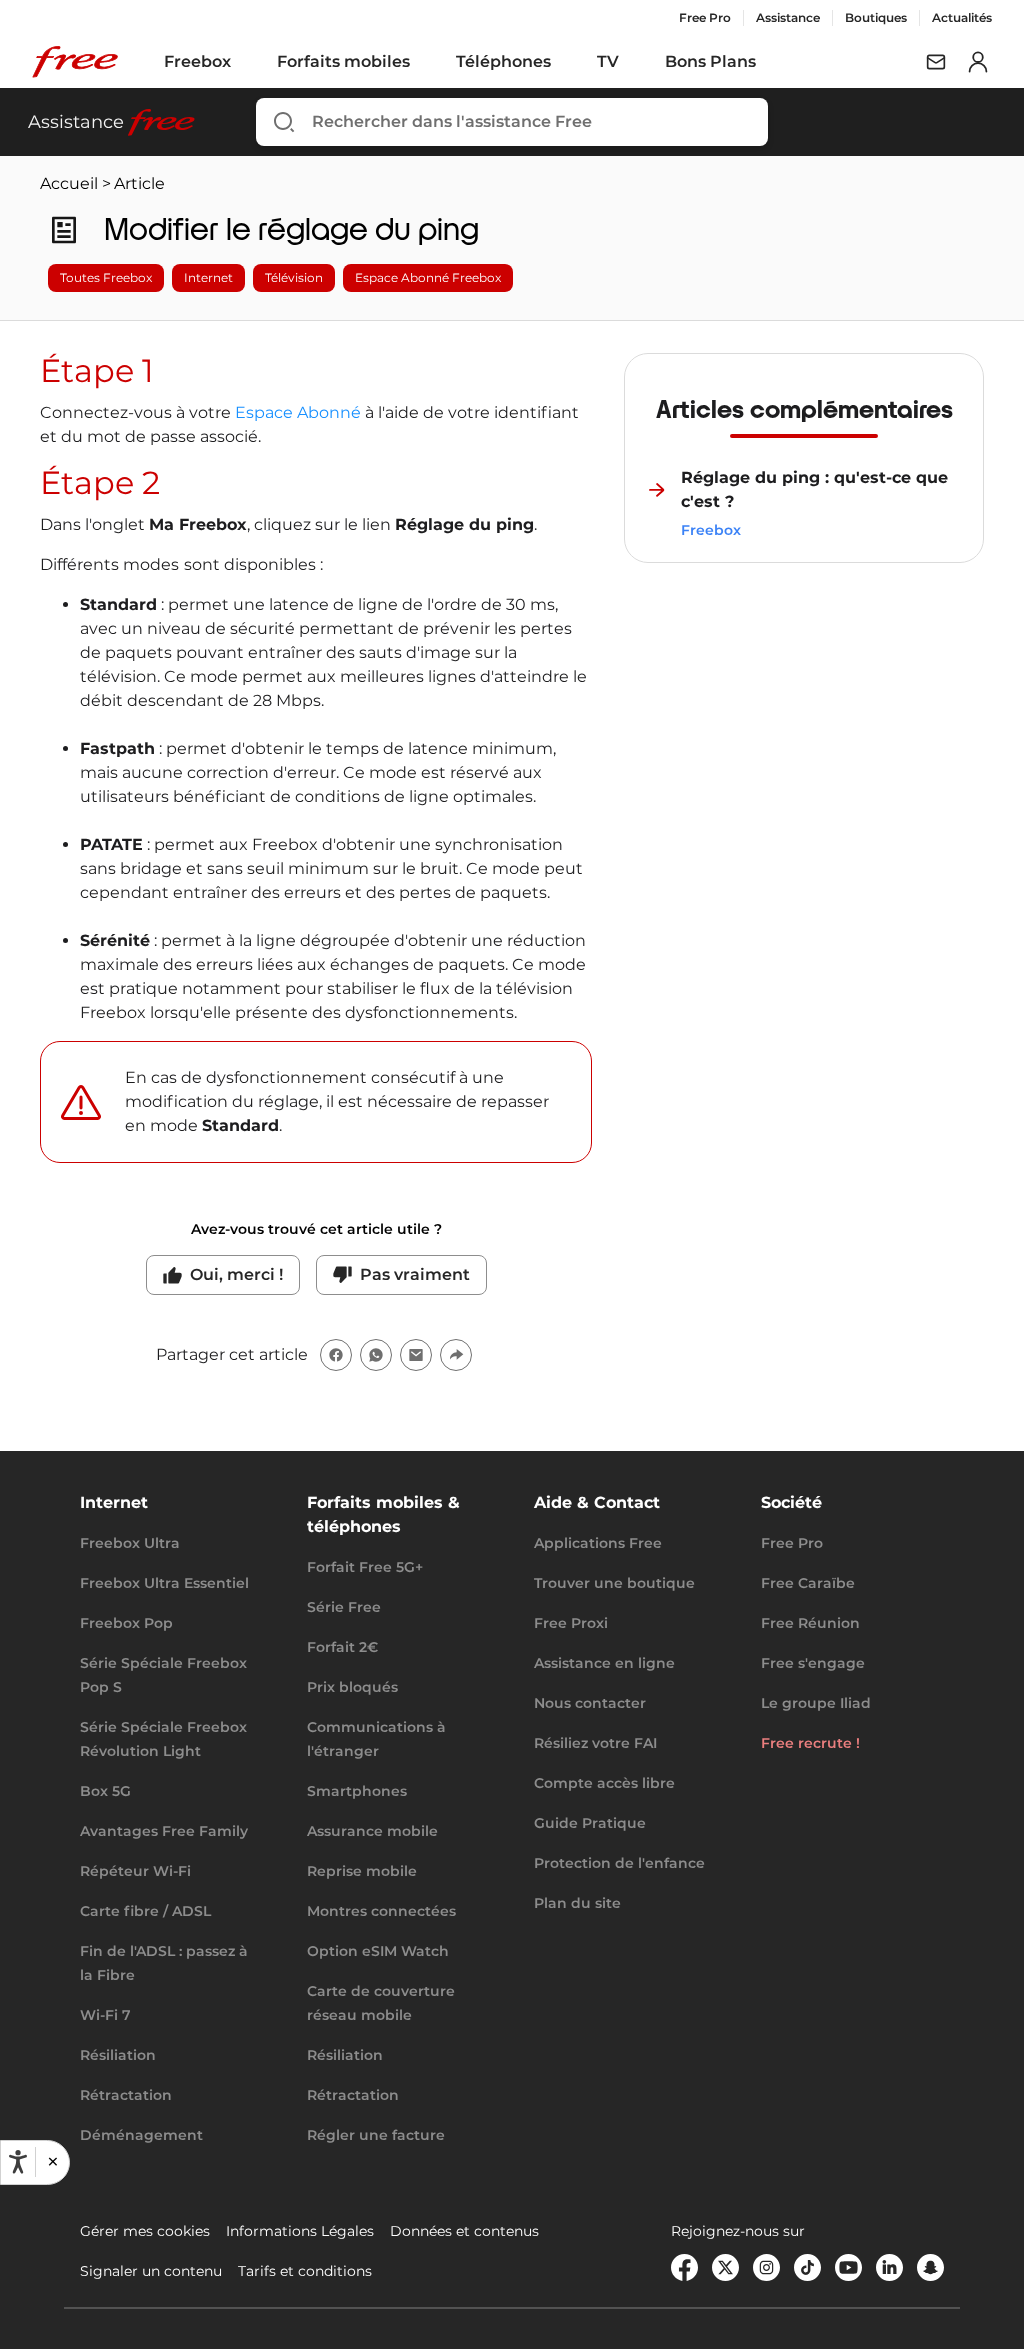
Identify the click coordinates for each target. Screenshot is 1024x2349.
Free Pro (705, 17)
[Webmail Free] (936, 62)
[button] (52, 2162)
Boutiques (876, 17)
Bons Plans (710, 61)
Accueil (69, 183)
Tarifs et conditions (305, 2271)
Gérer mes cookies (145, 2231)
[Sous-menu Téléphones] (565, 62)
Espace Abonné (298, 412)
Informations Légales (300, 2231)
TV (608, 61)
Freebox (197, 61)
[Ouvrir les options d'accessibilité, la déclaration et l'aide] (18, 2162)
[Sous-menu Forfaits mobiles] (424, 62)
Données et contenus (464, 2231)
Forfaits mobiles (343, 61)
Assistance (788, 17)
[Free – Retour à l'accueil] (75, 62)
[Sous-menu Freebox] (245, 62)
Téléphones (503, 61)
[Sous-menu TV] (633, 62)
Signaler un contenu (151, 2271)
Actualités (962, 17)
